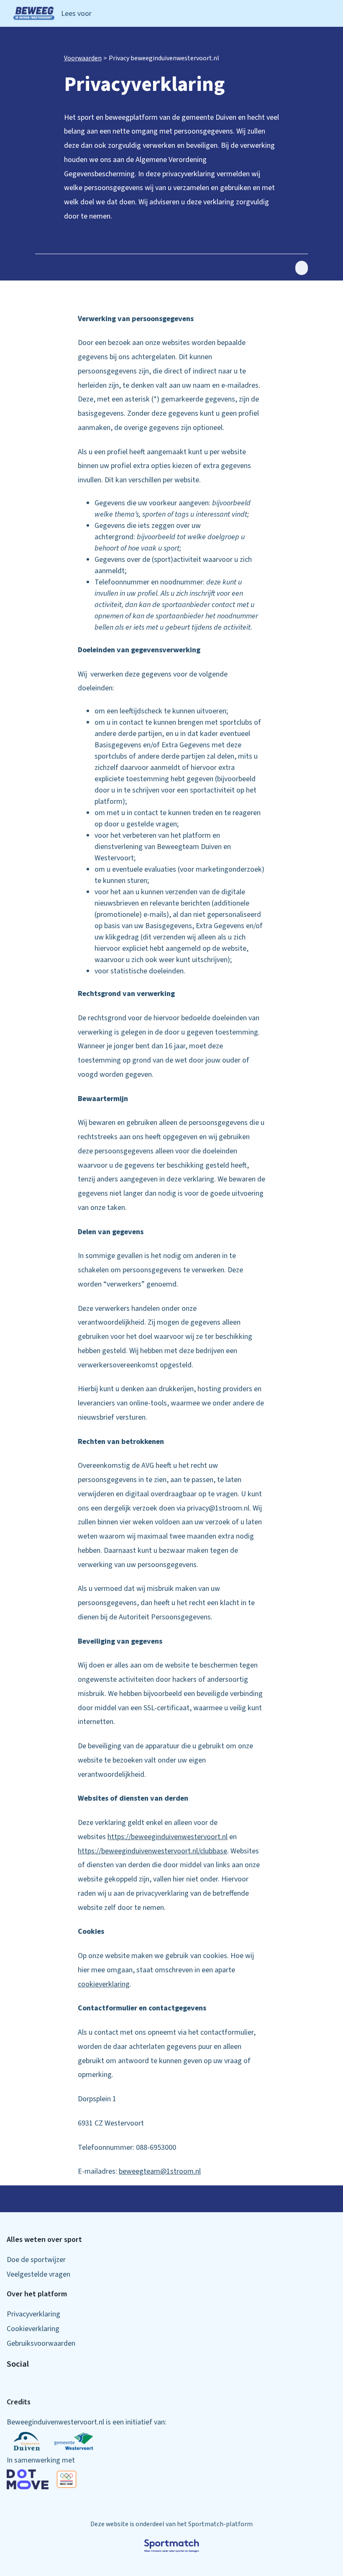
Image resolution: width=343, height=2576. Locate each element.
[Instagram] (23, 2384)
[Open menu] (330, 14)
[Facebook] (10, 2384)
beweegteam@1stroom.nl (160, 2171)
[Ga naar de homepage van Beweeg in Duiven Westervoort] (34, 13)
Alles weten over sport (44, 2240)
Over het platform (37, 2294)
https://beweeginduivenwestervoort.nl (168, 1837)
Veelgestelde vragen (38, 2274)
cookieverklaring (104, 1984)
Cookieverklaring (33, 2329)
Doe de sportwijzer (36, 2260)
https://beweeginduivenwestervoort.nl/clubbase (152, 1851)
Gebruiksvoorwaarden (41, 2343)
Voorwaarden (83, 58)
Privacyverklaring (33, 2314)
